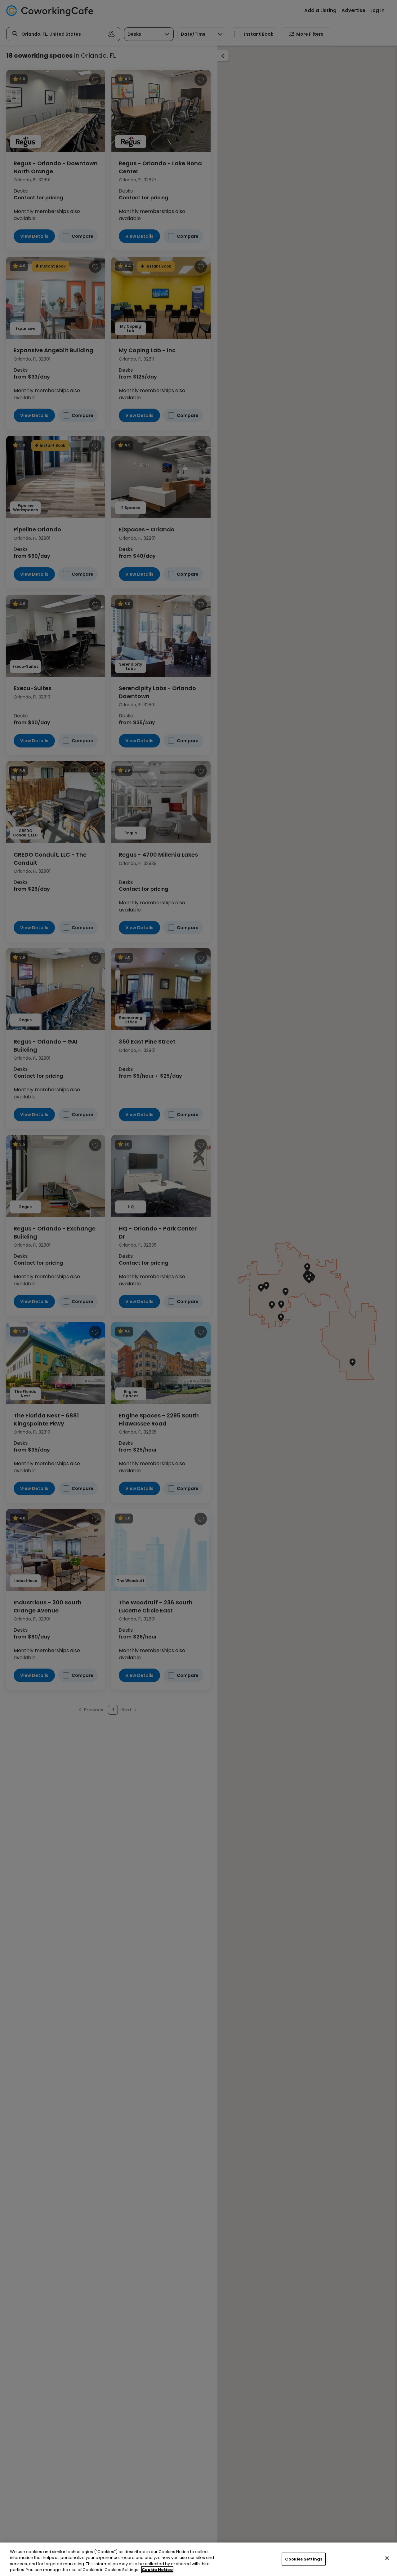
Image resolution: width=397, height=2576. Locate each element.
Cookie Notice (157, 2570)
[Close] (387, 2558)
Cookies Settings (304, 2559)
